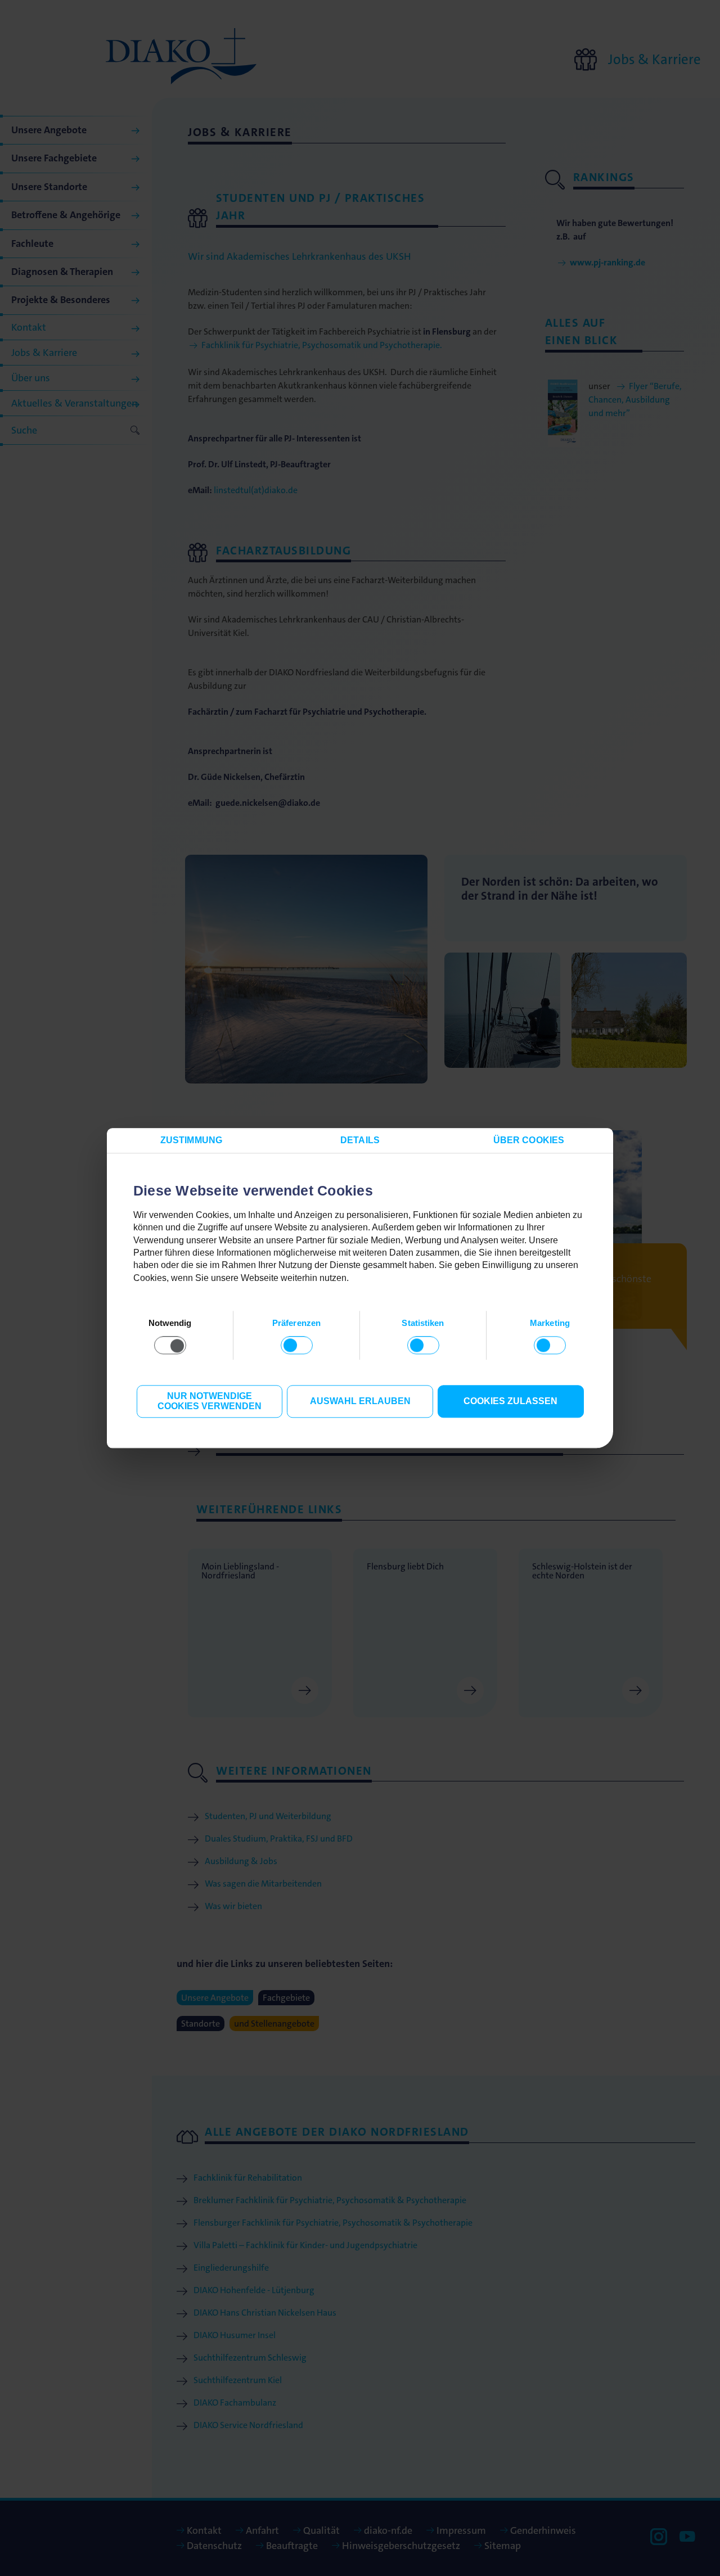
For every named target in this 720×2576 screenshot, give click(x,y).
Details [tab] (360, 1140)
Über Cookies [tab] (529, 1140)
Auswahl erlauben (360, 1402)
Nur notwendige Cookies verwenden (210, 1402)
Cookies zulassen (510, 1402)
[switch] (297, 1346)
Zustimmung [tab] (191, 1140)
